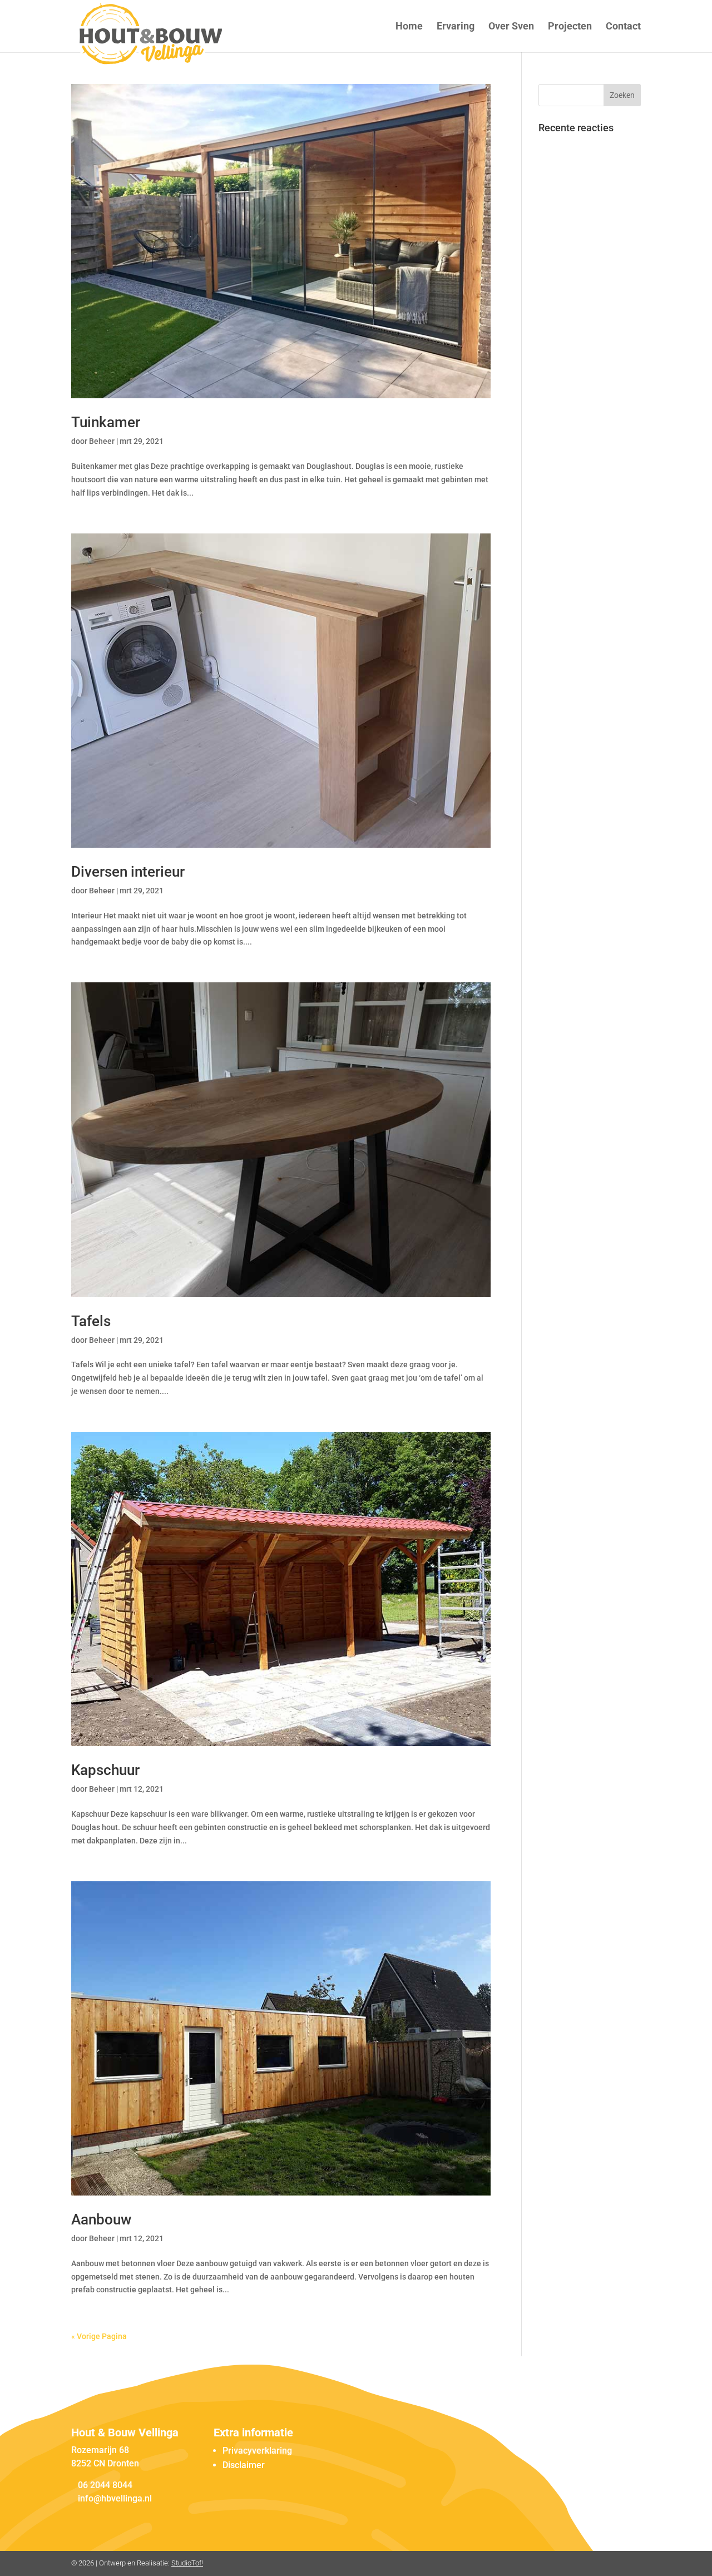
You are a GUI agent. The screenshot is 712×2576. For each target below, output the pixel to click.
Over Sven (511, 27)
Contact (623, 27)
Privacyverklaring (257, 2451)
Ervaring (456, 27)
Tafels (91, 1321)
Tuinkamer (106, 422)
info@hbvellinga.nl (115, 2498)
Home (409, 27)
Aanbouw (101, 2219)
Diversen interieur (128, 872)
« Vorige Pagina (99, 2336)
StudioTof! (187, 2563)
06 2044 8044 (105, 2485)
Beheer (102, 441)
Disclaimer (244, 2465)
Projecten (570, 27)
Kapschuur (105, 1770)
